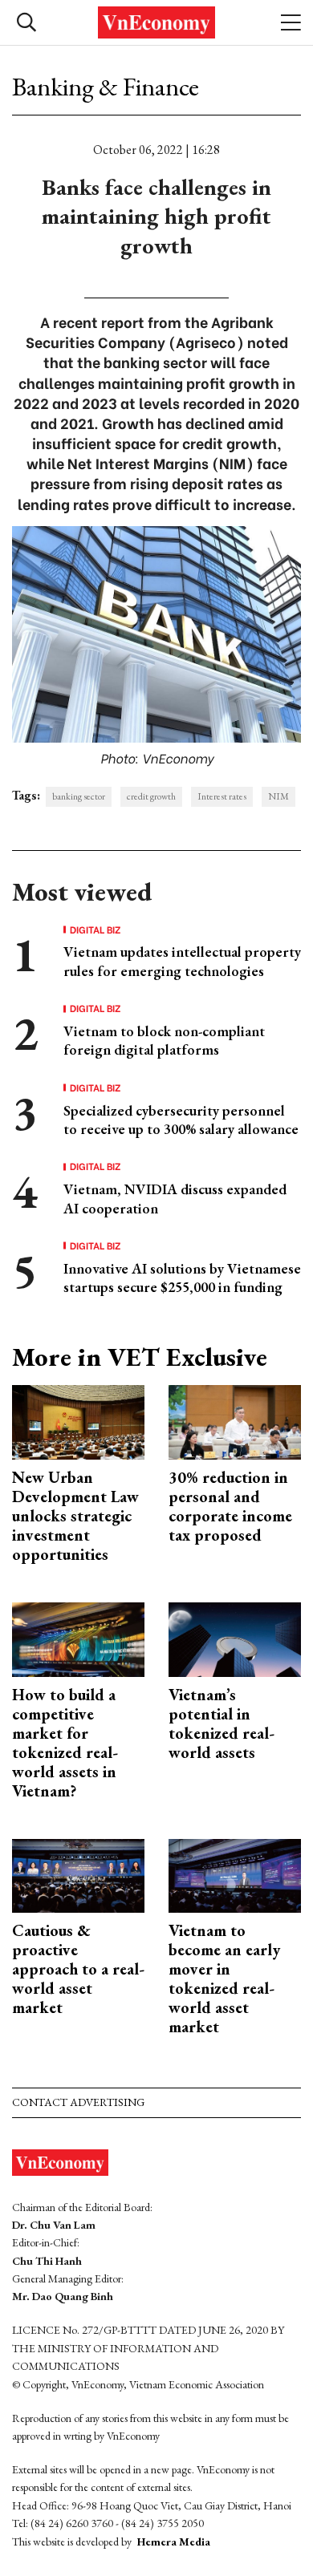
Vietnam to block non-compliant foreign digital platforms (164, 1040)
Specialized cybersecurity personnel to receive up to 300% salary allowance (181, 1120)
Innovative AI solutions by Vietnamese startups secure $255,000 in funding (182, 1278)
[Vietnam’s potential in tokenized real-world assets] (235, 1637)
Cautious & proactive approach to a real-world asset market (78, 1969)
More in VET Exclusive (140, 1357)
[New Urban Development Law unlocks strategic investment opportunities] (78, 1421)
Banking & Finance (106, 87)
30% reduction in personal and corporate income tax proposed (230, 1506)
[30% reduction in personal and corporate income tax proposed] (235, 1421)
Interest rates (222, 796)
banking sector (79, 796)
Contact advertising (78, 2102)
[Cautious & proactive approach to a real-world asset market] (78, 1874)
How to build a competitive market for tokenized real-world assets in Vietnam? (65, 1743)
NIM (278, 796)
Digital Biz (96, 930)
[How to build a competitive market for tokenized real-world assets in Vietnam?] (78, 1637)
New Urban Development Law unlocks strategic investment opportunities (75, 1516)
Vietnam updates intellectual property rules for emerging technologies (182, 961)
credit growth (151, 796)
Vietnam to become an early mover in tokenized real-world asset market (224, 1979)
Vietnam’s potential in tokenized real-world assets (222, 1723)
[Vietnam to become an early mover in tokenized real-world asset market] (235, 1874)
